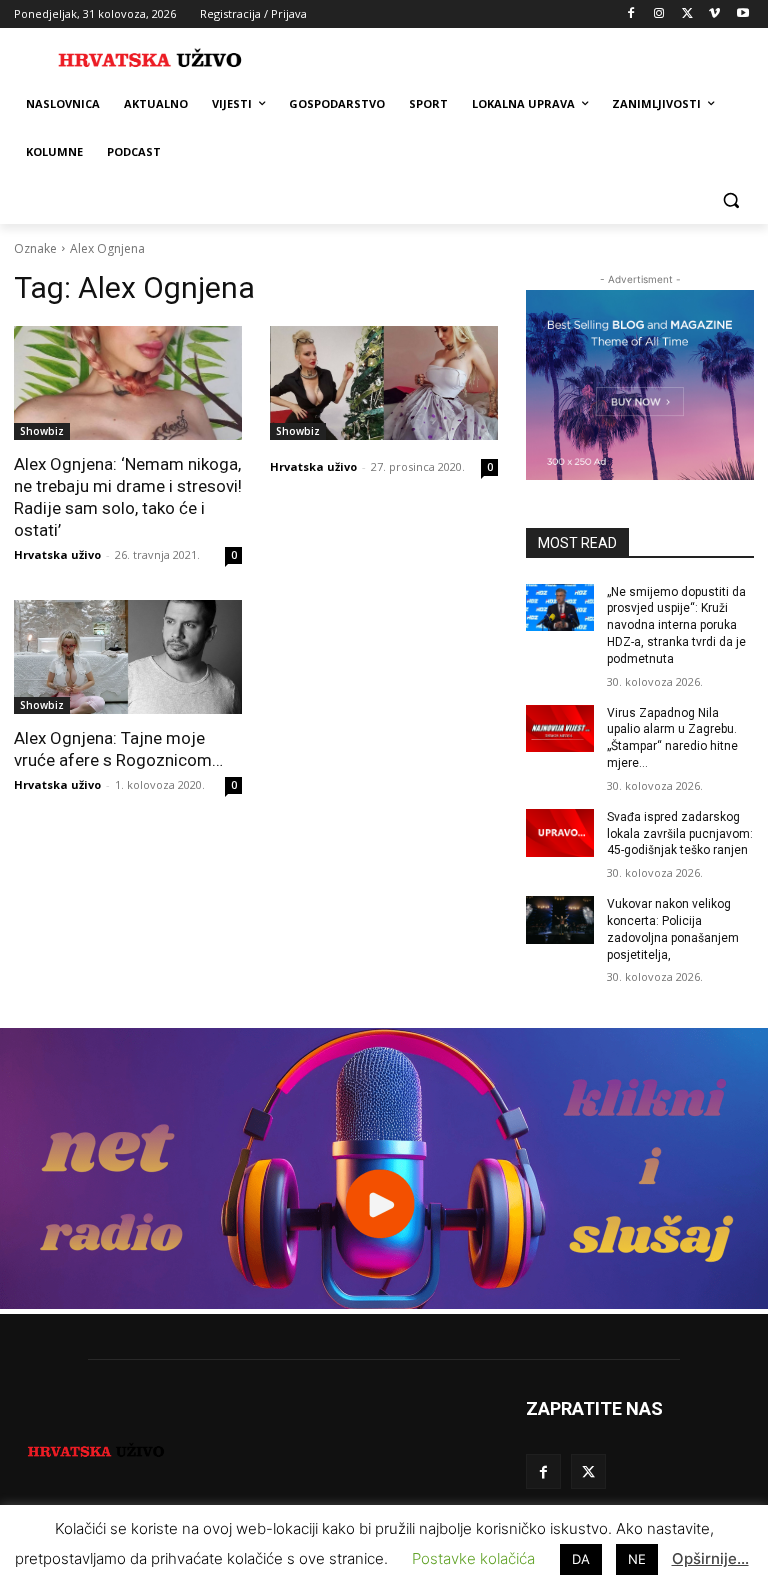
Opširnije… (710, 1558)
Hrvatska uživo (57, 554)
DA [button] (581, 1559)
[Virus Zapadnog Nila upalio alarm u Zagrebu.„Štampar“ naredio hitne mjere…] (560, 729)
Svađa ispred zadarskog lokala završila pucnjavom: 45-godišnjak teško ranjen (680, 834)
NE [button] (637, 1559)
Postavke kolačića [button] (473, 1558)
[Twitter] (687, 14)
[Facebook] (631, 14)
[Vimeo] (714, 14)
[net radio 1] (384, 1303)
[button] (730, 200)
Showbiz (42, 431)
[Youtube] (742, 14)
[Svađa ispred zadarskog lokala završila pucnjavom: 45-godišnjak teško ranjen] (560, 833)
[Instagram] (659, 14)
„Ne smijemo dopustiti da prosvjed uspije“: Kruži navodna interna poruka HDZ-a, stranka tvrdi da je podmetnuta (676, 625)
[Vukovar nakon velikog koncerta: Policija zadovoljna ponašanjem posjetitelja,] (560, 920)
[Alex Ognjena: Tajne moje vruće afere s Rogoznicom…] (128, 657)
